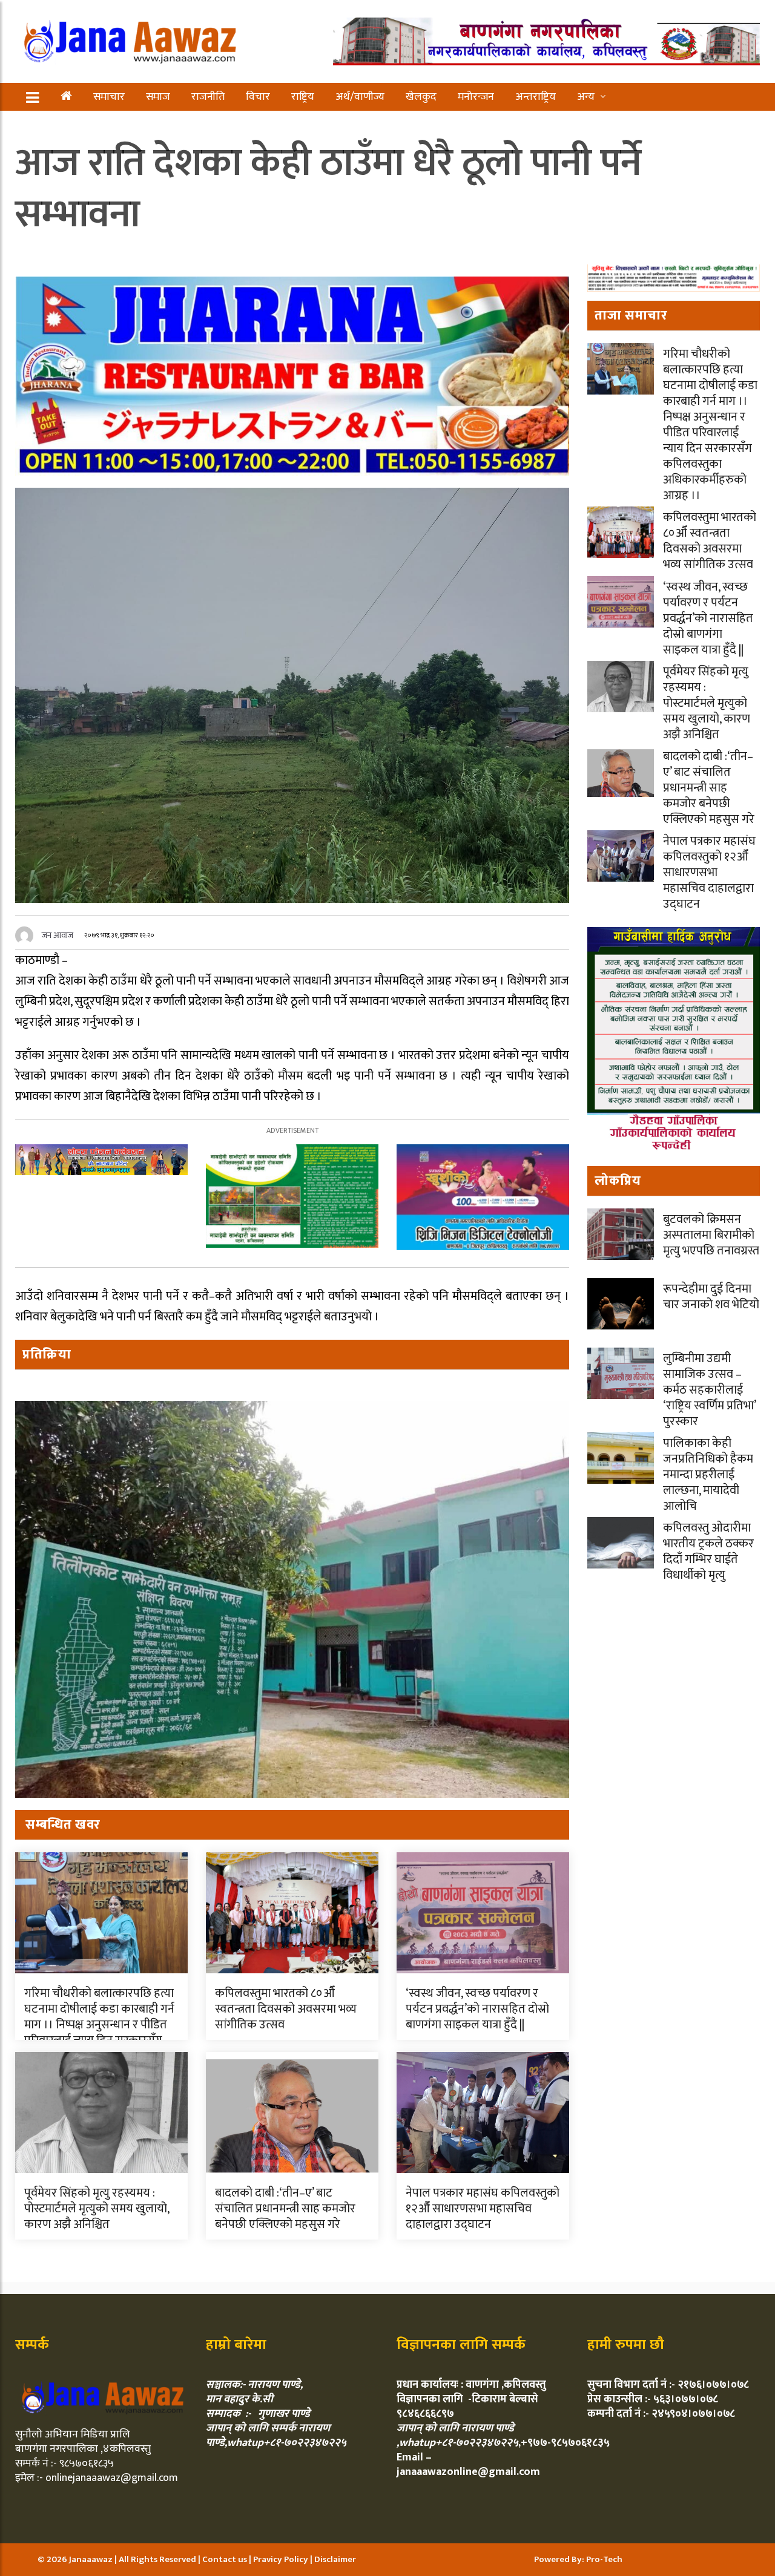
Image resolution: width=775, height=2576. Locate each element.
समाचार (109, 97)
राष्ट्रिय (303, 97)
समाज (158, 97)
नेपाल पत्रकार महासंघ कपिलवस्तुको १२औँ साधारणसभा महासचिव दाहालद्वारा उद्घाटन (483, 2209)
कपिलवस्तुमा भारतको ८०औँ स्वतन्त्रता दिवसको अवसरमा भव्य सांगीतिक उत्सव (286, 2009)
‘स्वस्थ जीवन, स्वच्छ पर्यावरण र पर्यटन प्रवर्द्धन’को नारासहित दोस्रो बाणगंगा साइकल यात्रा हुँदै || (477, 2009)
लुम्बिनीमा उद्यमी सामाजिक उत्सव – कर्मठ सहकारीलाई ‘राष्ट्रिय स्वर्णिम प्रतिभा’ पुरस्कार (709, 1390)
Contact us (226, 2559)
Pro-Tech (604, 2559)
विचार (258, 97)
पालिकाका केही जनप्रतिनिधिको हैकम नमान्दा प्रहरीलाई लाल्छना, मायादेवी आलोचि (708, 1475)
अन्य (586, 97)
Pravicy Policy (282, 2559)
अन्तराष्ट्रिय (536, 97)
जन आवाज (58, 935)
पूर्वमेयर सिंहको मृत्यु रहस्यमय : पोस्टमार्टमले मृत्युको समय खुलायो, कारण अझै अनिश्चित (97, 2209)
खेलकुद (421, 97)
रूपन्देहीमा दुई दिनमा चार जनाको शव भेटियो (711, 1297)
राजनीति (208, 97)
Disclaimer (335, 2559)
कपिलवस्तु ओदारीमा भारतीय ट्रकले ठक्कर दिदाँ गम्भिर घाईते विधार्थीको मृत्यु (708, 1552)
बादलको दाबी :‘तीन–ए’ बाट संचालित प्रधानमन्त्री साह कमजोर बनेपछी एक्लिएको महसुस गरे (285, 2209)
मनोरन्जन (476, 97)
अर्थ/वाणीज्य (360, 97)
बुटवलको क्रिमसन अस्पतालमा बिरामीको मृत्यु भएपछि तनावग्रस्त (711, 1235)
